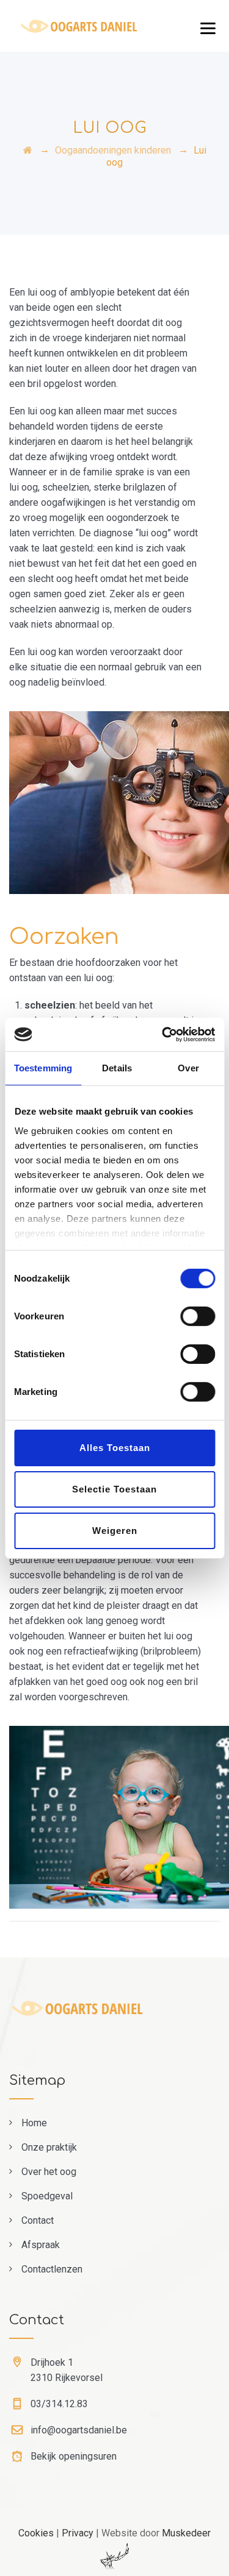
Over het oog (49, 2172)
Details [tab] (117, 1068)
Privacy (78, 2533)
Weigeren (115, 1530)
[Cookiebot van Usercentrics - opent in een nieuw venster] (163, 1034)
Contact (38, 2220)
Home (34, 2123)
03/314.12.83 (59, 2404)
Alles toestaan (115, 1448)
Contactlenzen (52, 2269)
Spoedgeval (47, 2196)
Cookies (36, 2533)
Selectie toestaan (114, 1489)
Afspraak (41, 2245)
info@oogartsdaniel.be (79, 2430)
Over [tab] (188, 1068)
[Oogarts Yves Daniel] (95, 26)
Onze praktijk (49, 2147)
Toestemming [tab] (43, 1068)
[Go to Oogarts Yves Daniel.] (28, 150)
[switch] (198, 1316)
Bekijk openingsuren (74, 2456)
